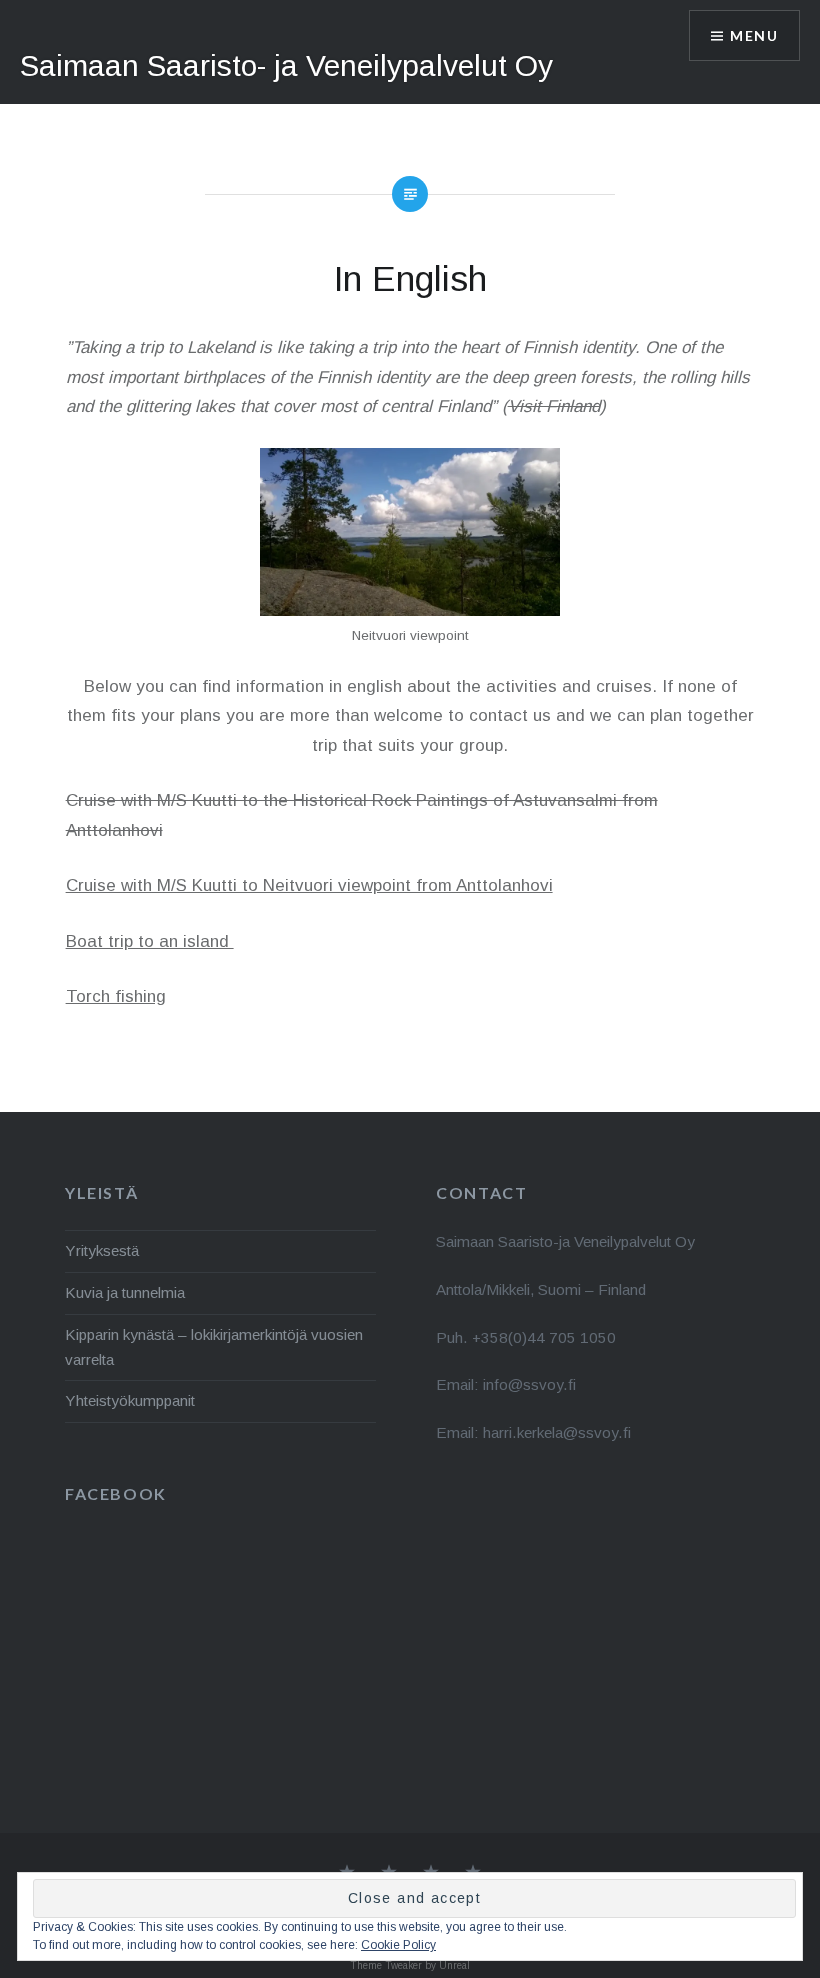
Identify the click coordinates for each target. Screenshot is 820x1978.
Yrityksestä (102, 1250)
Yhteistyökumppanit (130, 1400)
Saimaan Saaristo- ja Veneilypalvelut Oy (286, 65)
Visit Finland (554, 406)
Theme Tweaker (386, 1965)
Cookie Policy (398, 1945)
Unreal (454, 1965)
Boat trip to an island (150, 941)
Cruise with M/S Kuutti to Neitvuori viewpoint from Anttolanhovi (309, 885)
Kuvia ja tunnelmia (125, 1292)
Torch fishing (116, 996)
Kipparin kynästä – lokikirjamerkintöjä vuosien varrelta (214, 1347)
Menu (754, 35)
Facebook (116, 1493)
